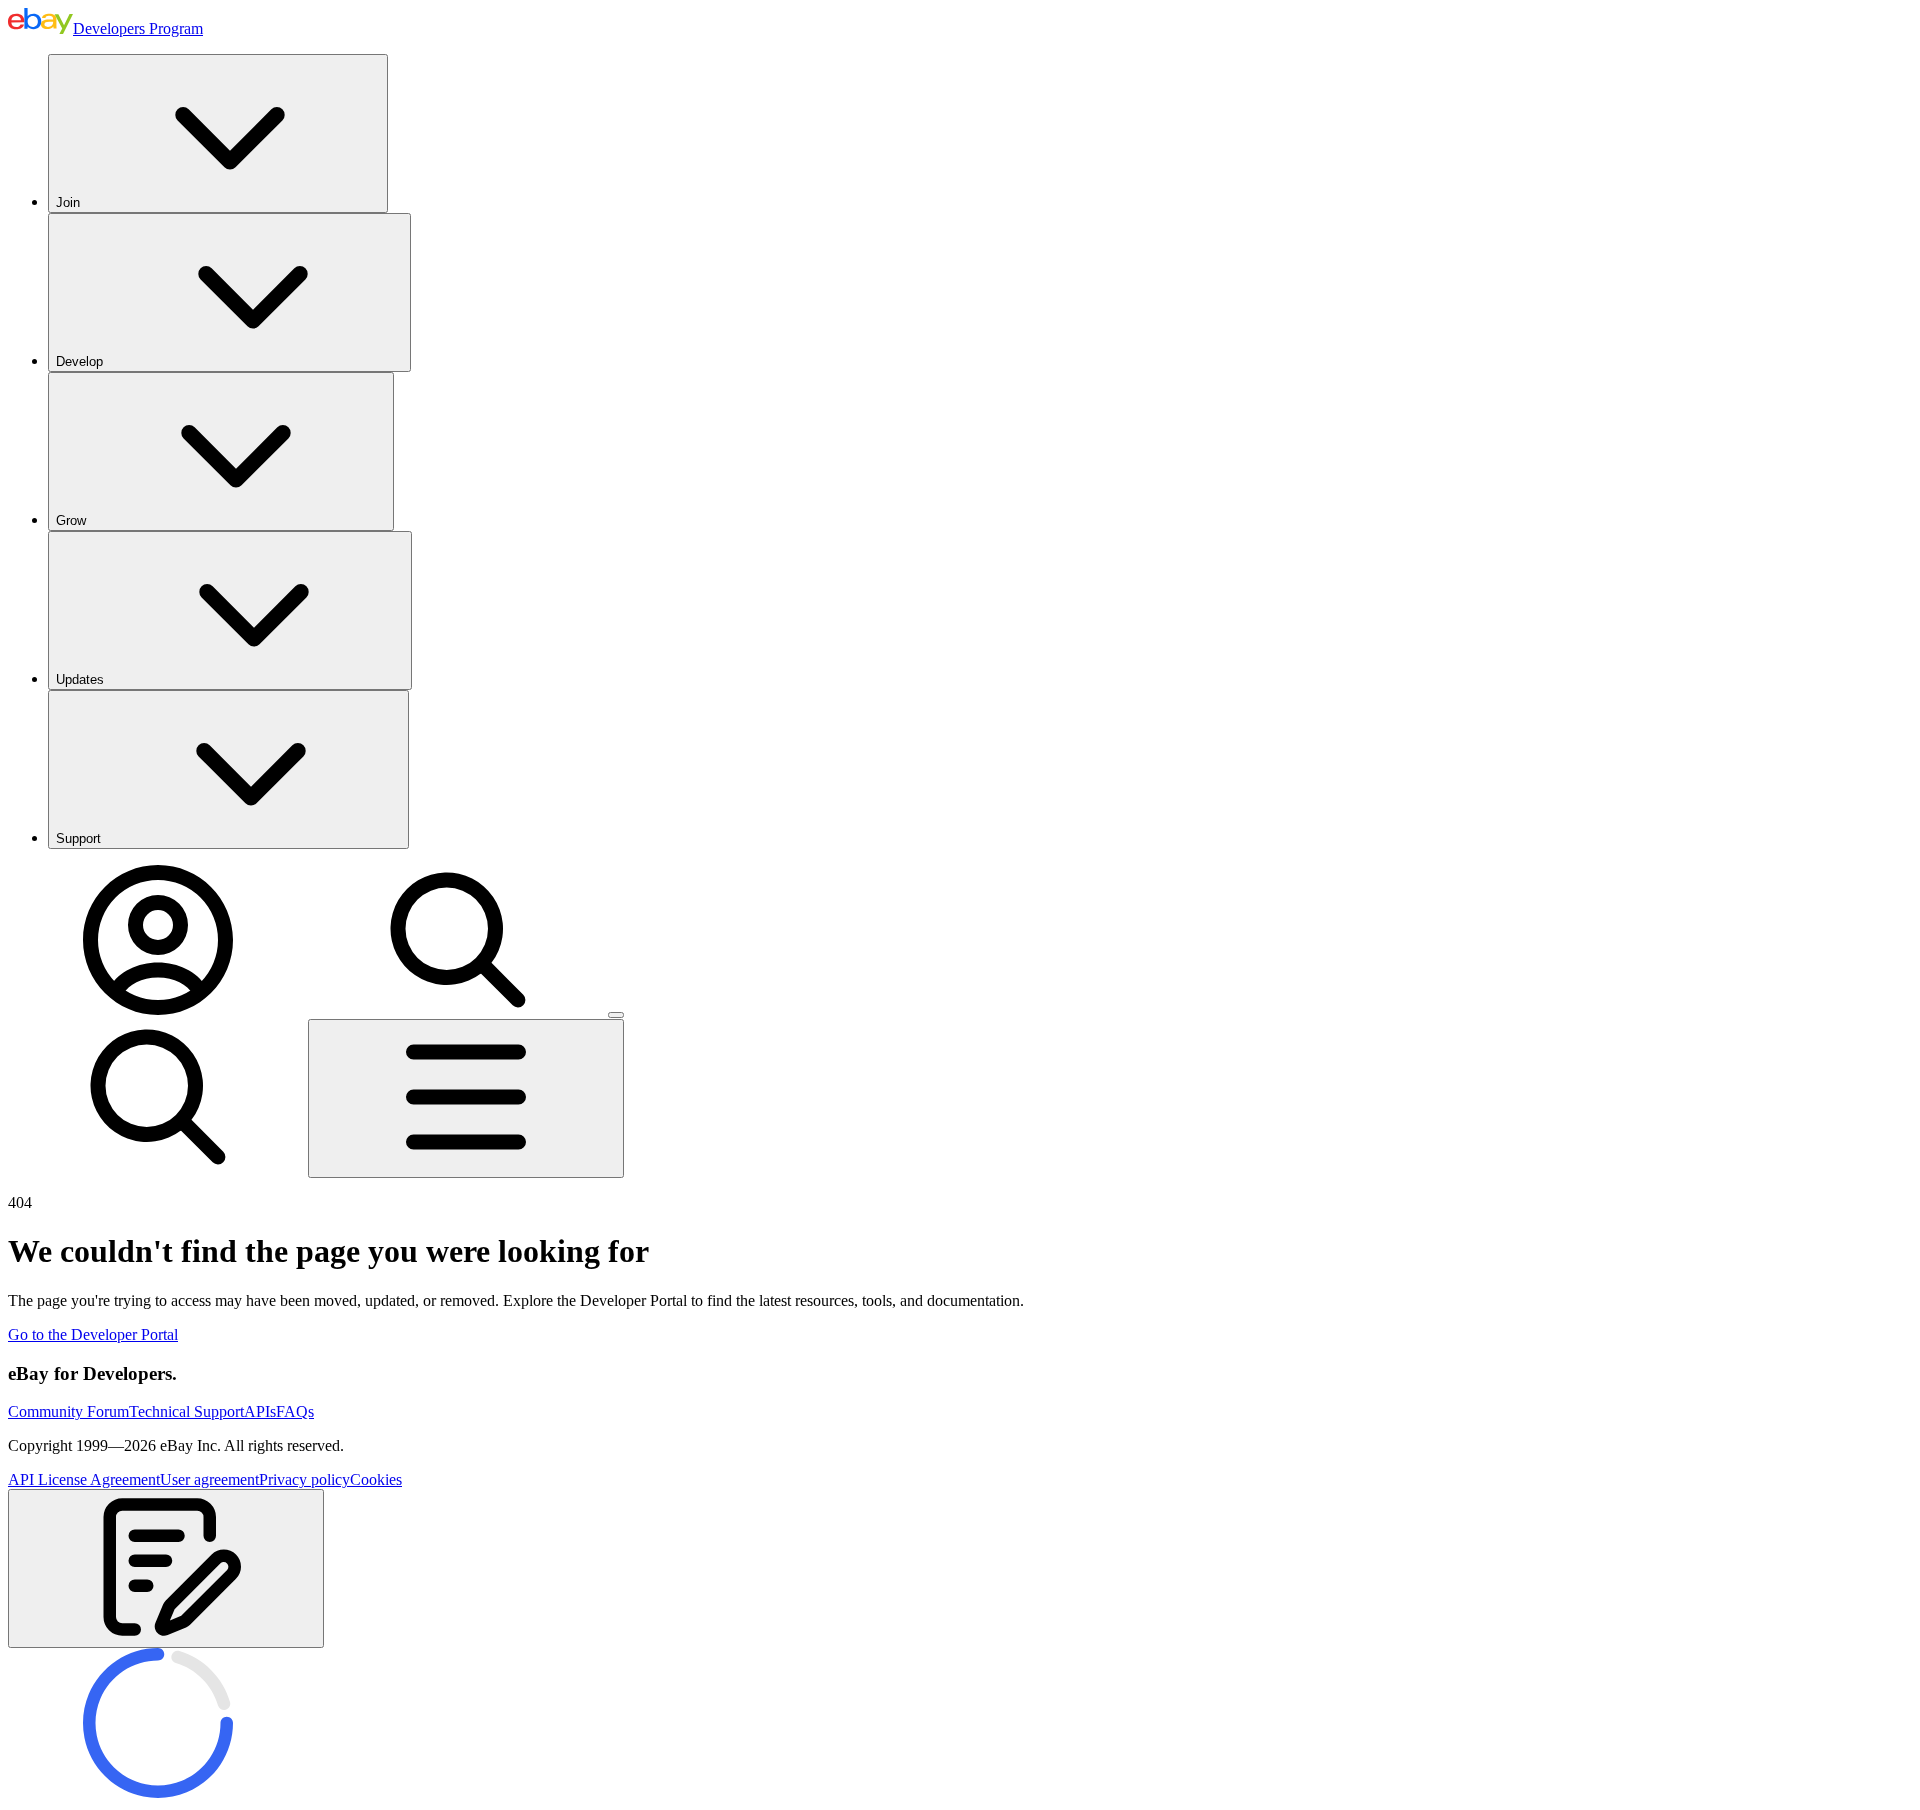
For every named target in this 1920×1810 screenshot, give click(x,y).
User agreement (209, 1479)
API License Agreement (84, 1479)
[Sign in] (158, 1009)
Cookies (376, 1479)
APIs (260, 1411)
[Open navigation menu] (466, 1098)
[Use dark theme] (616, 1015)
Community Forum (68, 1411)
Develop (79, 361)
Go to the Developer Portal (93, 1334)
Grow (71, 520)
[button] (166, 1568)
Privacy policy (304, 1479)
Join (68, 202)
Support (78, 838)
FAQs (295, 1411)
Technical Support (186, 1411)
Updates (80, 679)
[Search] (458, 1009)
